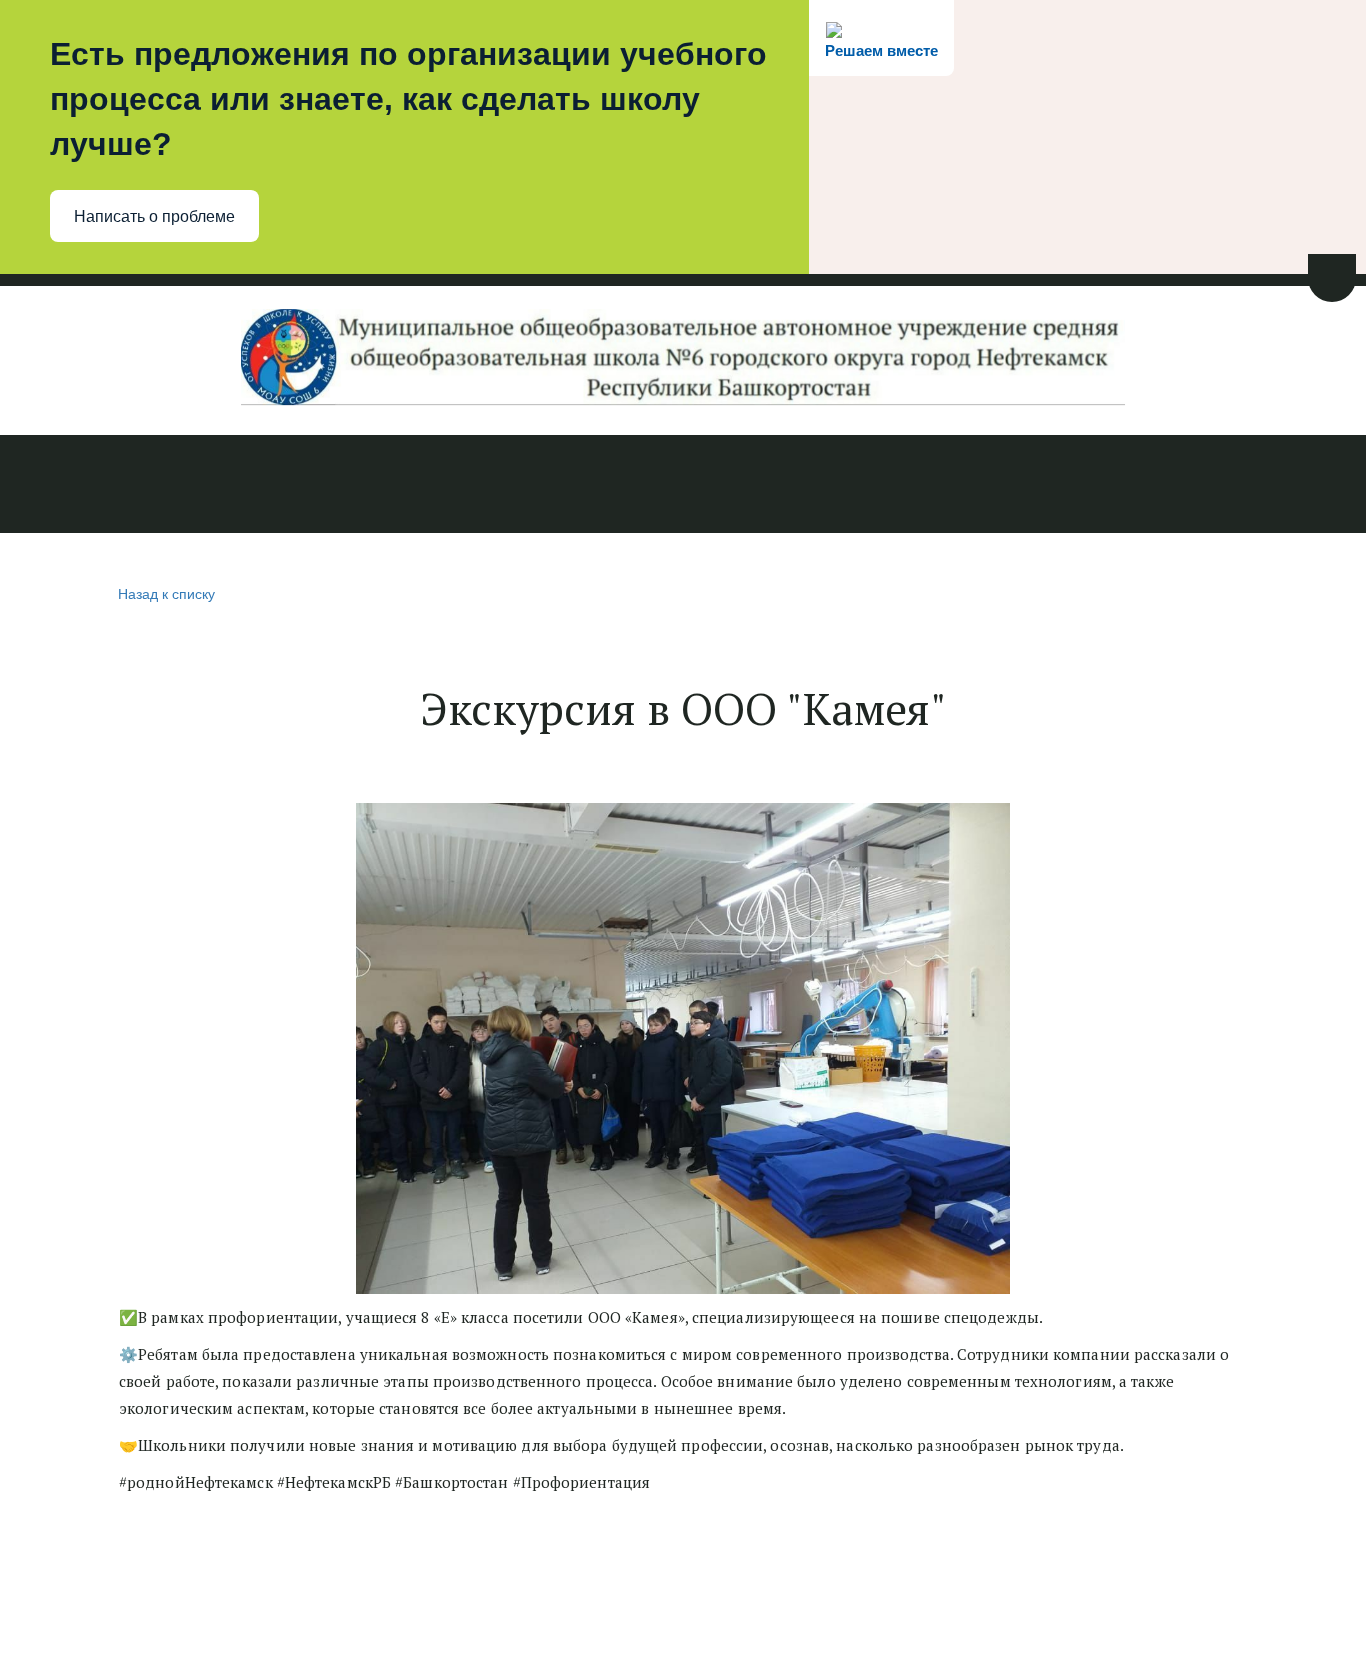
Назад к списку (166, 593)
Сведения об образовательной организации (244, 486)
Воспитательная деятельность (804, 486)
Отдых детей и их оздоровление (1097, 486)
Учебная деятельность (550, 486)
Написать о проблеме (154, 216)
